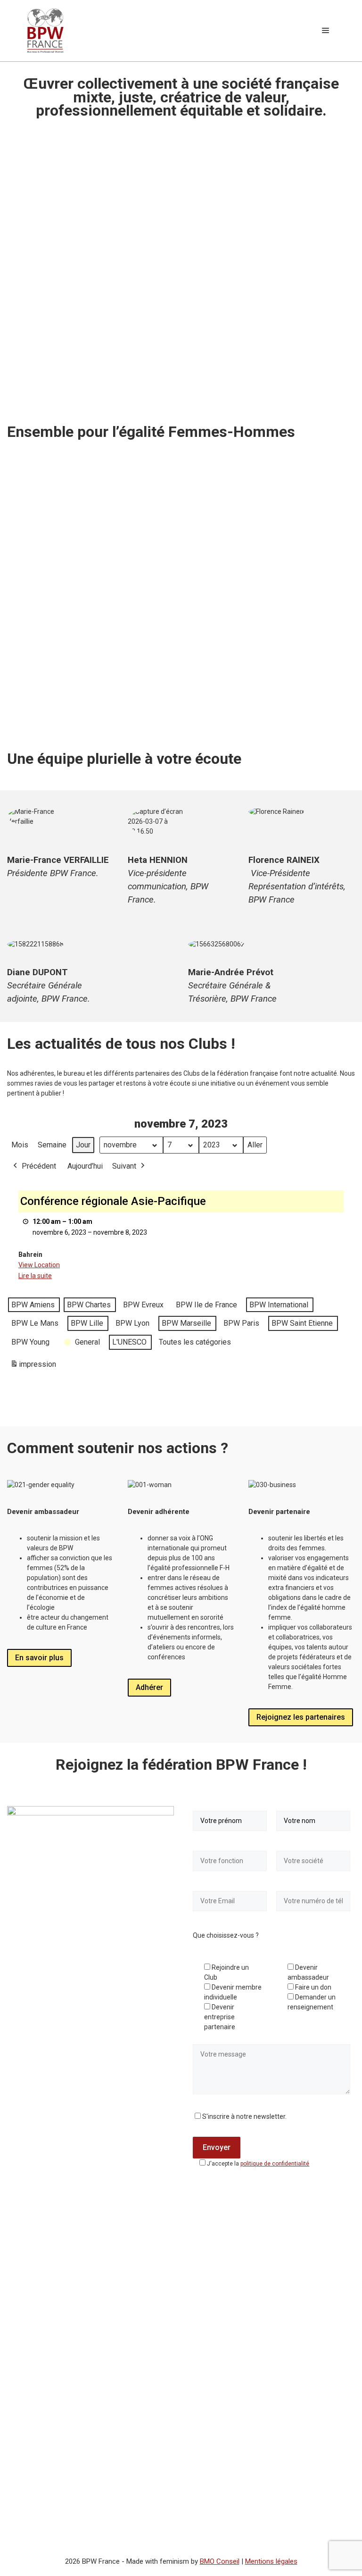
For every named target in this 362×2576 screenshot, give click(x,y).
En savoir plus (39, 1658)
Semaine (52, 1145)
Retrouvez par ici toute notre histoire (78, 713)
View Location (39, 1265)
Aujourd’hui (85, 1166)
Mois (20, 1145)
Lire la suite (35, 1276)
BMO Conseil (220, 2561)
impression (33, 1367)
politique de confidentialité (275, 2164)
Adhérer (149, 1687)
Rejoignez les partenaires (301, 1717)
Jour (83, 1145)
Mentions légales (271, 2561)
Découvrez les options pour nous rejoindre (270, 663)
